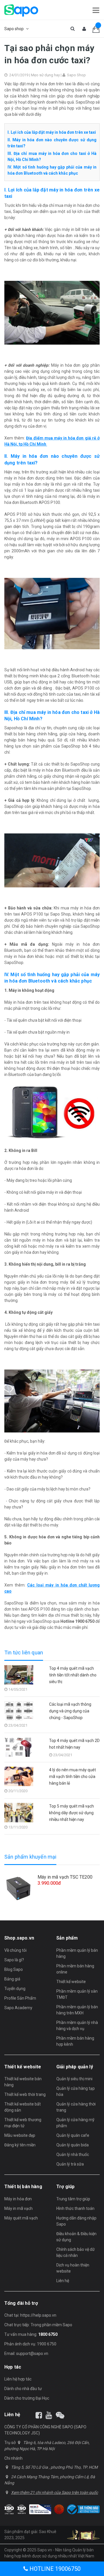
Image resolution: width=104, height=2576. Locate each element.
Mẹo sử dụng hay (45, 75)
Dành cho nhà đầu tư (23, 2389)
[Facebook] (39, 2415)
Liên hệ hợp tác (18, 2379)
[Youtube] (49, 2415)
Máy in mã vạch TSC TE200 (65, 1877)
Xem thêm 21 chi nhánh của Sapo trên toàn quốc (54, 2492)
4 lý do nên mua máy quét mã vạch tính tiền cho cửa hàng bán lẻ (73, 1777)
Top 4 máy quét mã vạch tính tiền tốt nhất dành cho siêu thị (73, 1675)
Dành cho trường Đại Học (27, 2398)
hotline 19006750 (54, 2569)
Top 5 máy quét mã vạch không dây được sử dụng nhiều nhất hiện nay (71, 1813)
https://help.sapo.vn (38, 2315)
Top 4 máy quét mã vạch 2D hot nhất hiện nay (74, 1744)
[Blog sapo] (60, 2415)
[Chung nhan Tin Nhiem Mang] (40, 2509)
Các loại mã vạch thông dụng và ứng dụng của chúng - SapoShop (70, 1711)
